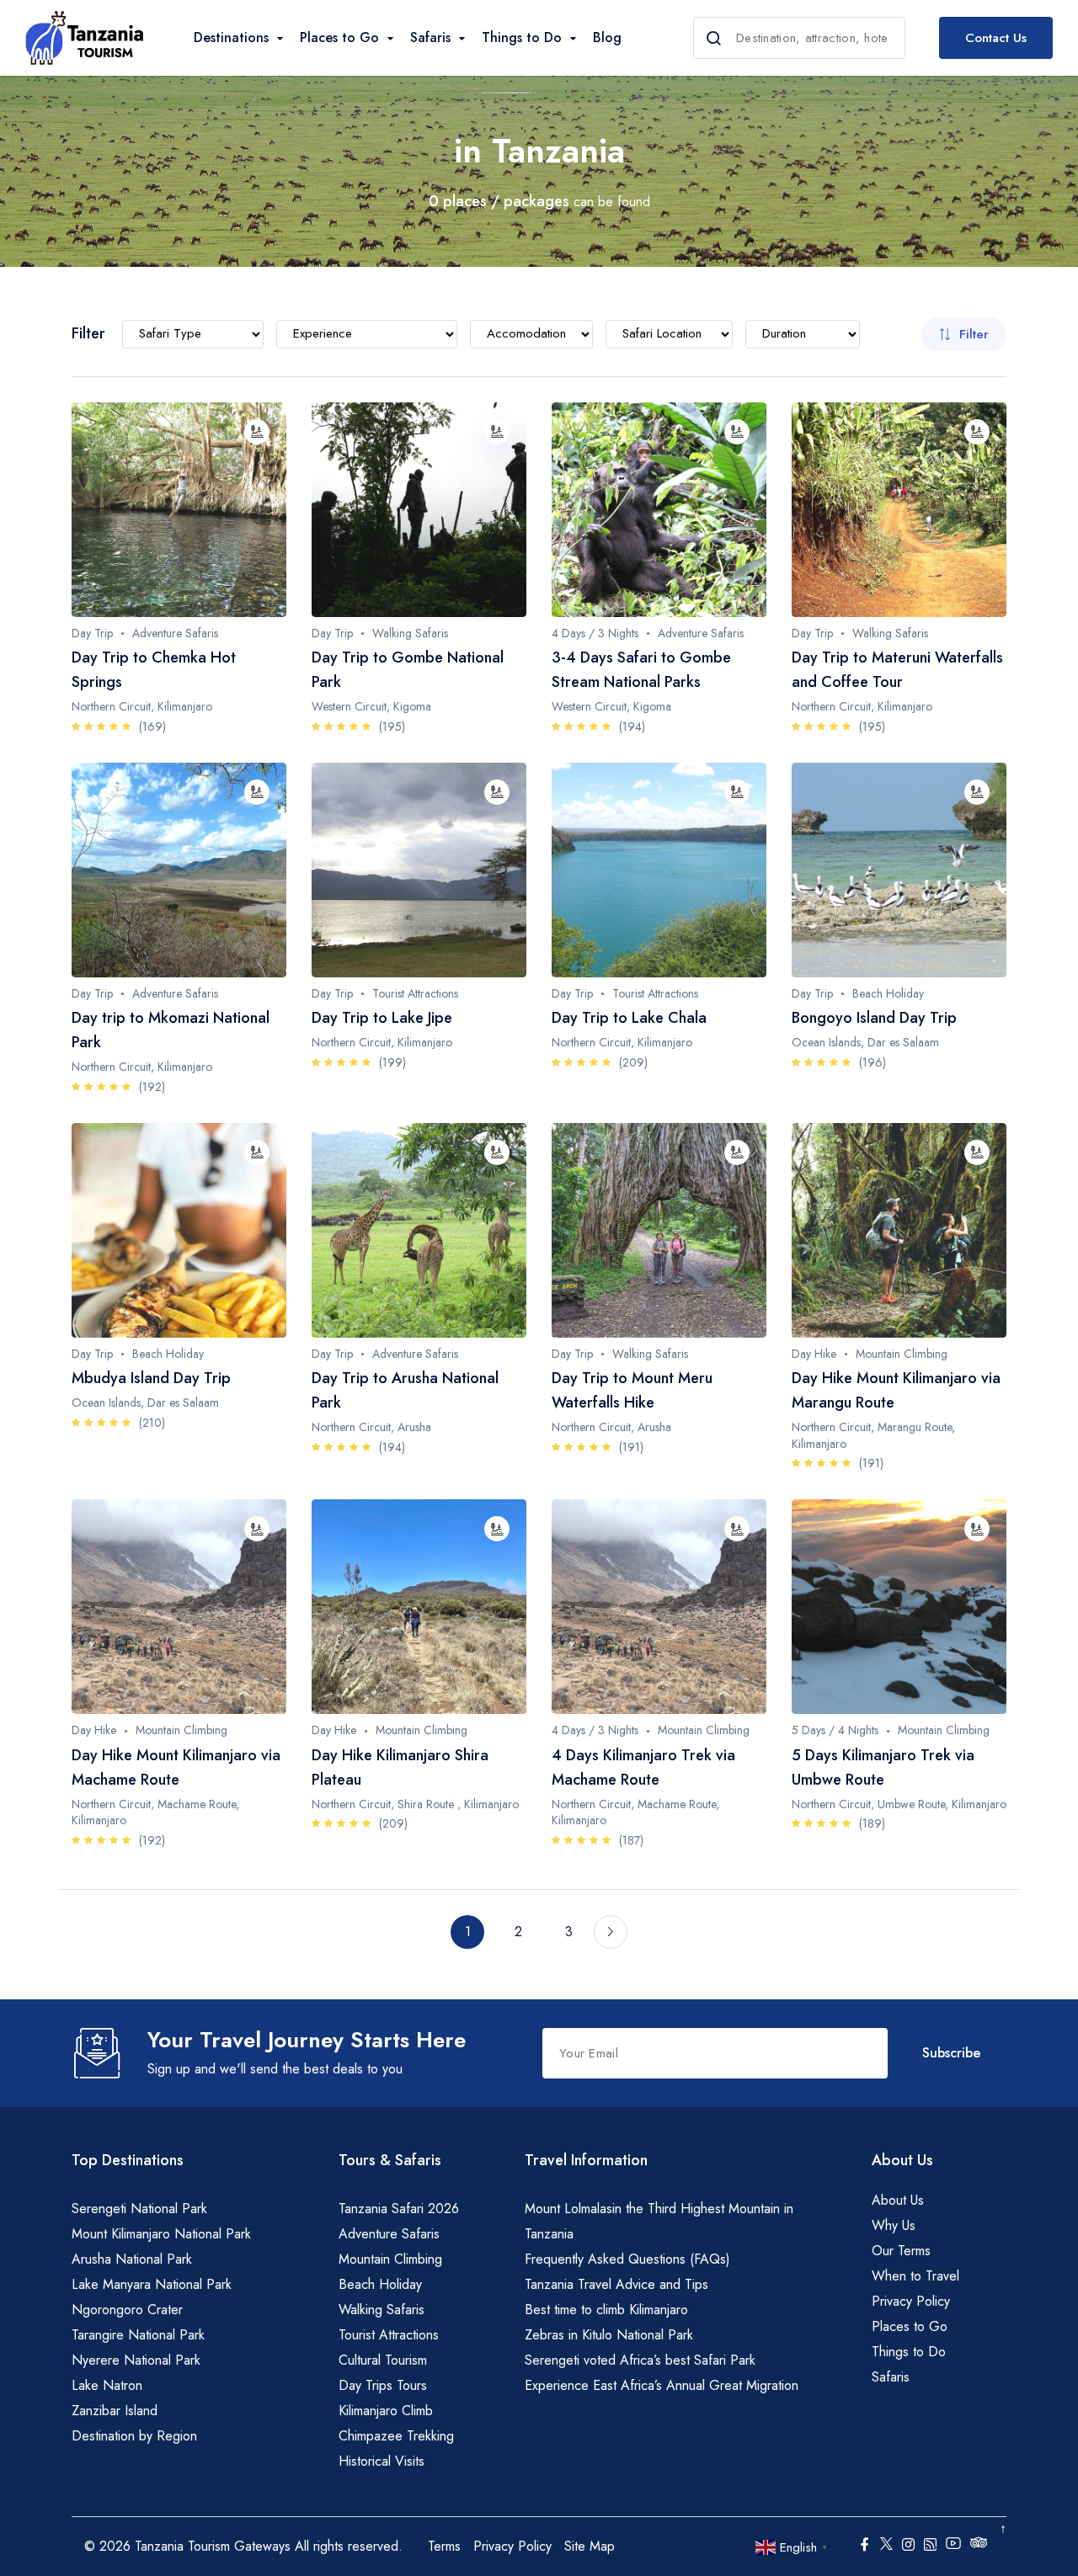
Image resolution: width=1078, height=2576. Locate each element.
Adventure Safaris (389, 2234)
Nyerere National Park (136, 2360)
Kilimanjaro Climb (386, 2411)
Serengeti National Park (139, 2209)
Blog (607, 37)
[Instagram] (908, 2547)
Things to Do (909, 2352)
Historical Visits (382, 2461)
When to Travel (915, 2276)
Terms (444, 2546)
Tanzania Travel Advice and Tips (616, 2284)
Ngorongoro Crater (127, 2310)
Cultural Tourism (383, 2360)
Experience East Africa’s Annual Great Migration (662, 2385)
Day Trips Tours (383, 2385)
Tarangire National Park (138, 2335)
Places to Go (910, 2326)
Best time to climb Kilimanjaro (606, 2310)
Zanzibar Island (115, 2411)
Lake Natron (107, 2385)
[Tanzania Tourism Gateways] (84, 38)
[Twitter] (886, 2542)
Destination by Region (134, 2436)
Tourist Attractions (389, 2335)
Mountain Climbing (390, 2259)
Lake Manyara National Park (152, 2284)
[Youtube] (953, 2542)
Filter (974, 334)
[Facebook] (865, 2547)
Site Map (590, 2546)
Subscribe (951, 2053)
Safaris (891, 2377)
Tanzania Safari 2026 (399, 2209)
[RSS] (930, 2547)
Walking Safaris (382, 2310)
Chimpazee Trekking (396, 2436)
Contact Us (996, 38)
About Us (898, 2200)
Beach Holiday (380, 2284)
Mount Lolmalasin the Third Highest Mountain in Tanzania (659, 2221)
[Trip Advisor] (979, 2547)
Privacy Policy (911, 2301)
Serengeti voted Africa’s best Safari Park (640, 2360)
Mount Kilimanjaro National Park (161, 2234)
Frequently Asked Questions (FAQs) (627, 2259)
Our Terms (901, 2251)
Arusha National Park (132, 2259)
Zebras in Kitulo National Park (609, 2335)
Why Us (894, 2225)
